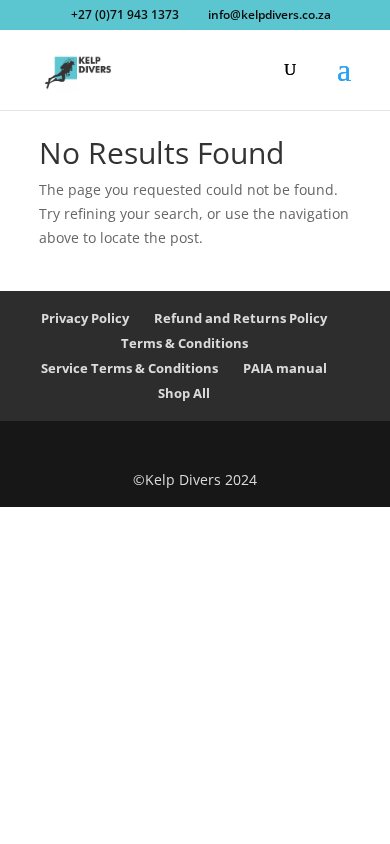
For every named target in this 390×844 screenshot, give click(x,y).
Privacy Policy (85, 318)
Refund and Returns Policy (240, 318)
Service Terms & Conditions (129, 368)
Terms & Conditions (184, 343)
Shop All (184, 393)
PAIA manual (285, 368)
